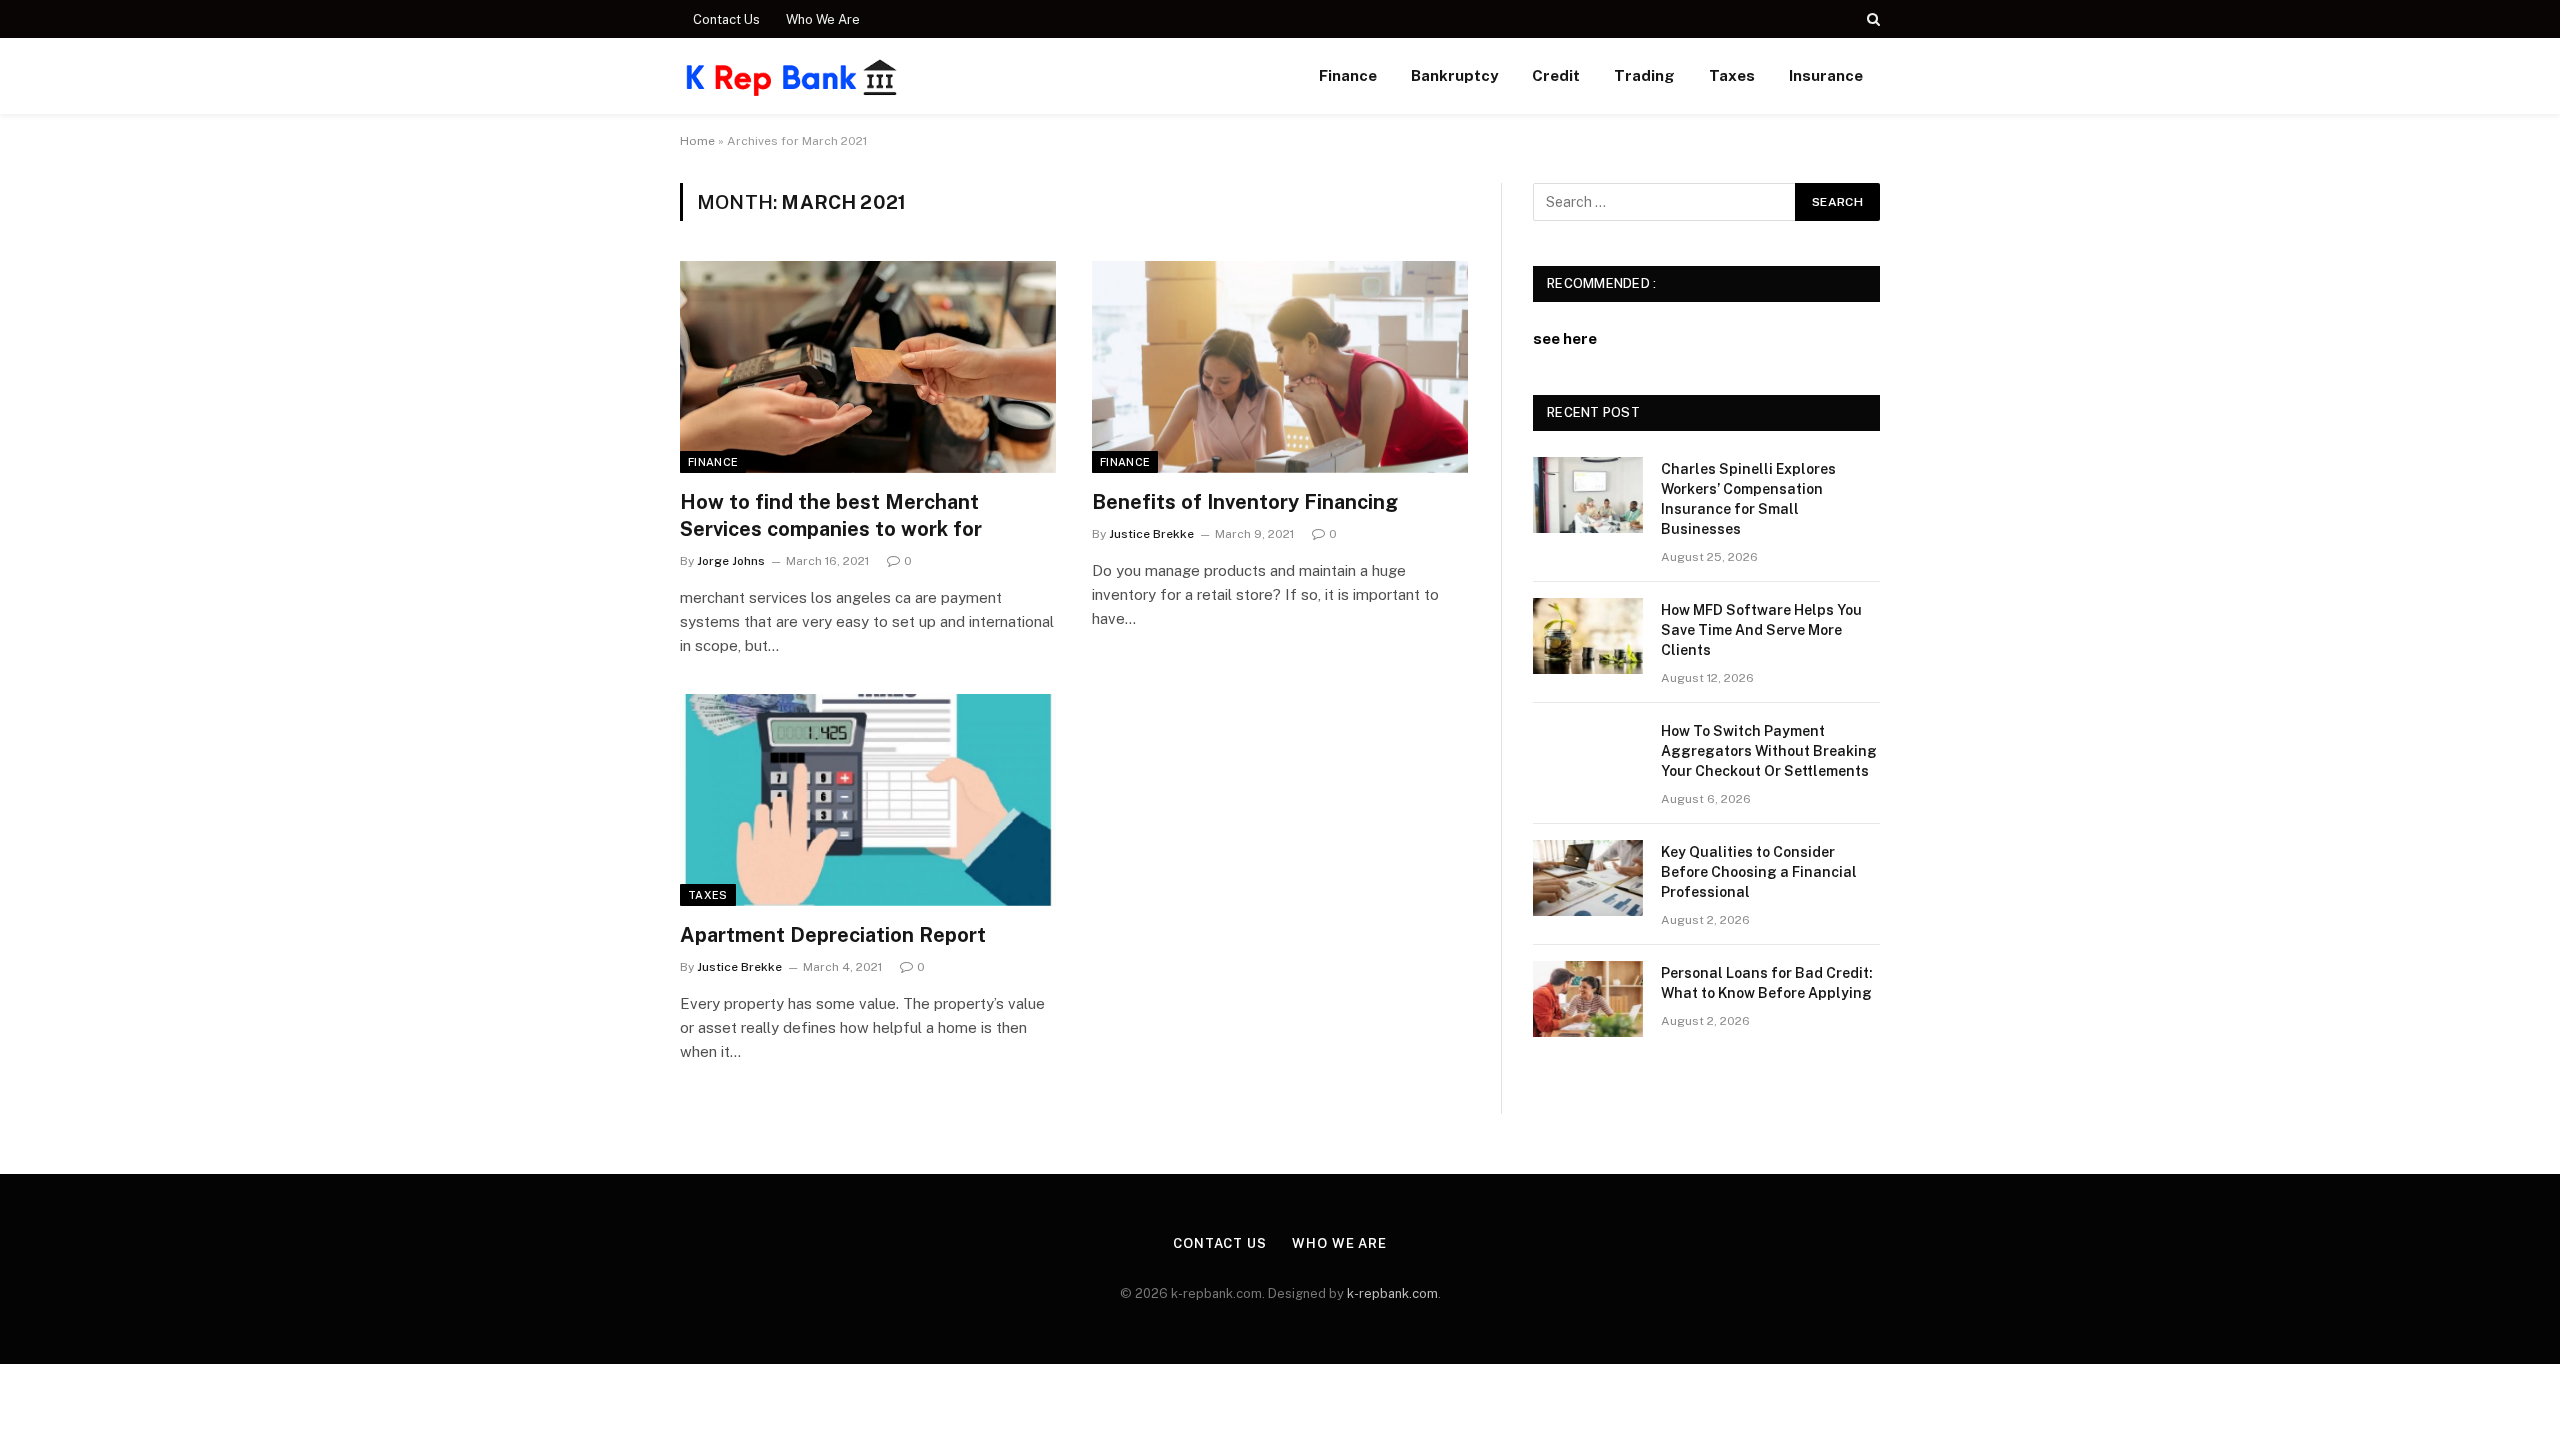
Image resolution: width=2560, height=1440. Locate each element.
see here (1565, 338)
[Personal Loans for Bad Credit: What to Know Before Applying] (1588, 999)
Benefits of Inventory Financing (1245, 502)
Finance (1348, 75)
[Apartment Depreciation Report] (868, 800)
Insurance (1826, 75)
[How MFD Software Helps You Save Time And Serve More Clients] (1588, 636)
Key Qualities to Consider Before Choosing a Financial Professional (1759, 872)
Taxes (1732, 75)
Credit (1556, 75)
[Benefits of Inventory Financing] (1280, 367)
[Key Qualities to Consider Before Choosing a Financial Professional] (1588, 878)
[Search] (1871, 19)
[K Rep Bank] (792, 76)
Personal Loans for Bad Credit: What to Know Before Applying (1767, 983)
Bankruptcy (1454, 75)
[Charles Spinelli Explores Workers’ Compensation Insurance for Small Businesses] (1588, 495)
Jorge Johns (731, 561)
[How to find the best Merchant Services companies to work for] (868, 367)
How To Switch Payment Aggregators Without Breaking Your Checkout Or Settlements (1769, 751)
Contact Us (726, 19)
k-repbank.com (1392, 1293)
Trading (1644, 75)
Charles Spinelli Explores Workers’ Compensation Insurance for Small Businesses (1748, 499)
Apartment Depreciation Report (833, 935)
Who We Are (823, 19)
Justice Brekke (1151, 534)
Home (697, 141)
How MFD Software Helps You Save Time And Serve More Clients (1761, 630)
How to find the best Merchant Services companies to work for (831, 515)
